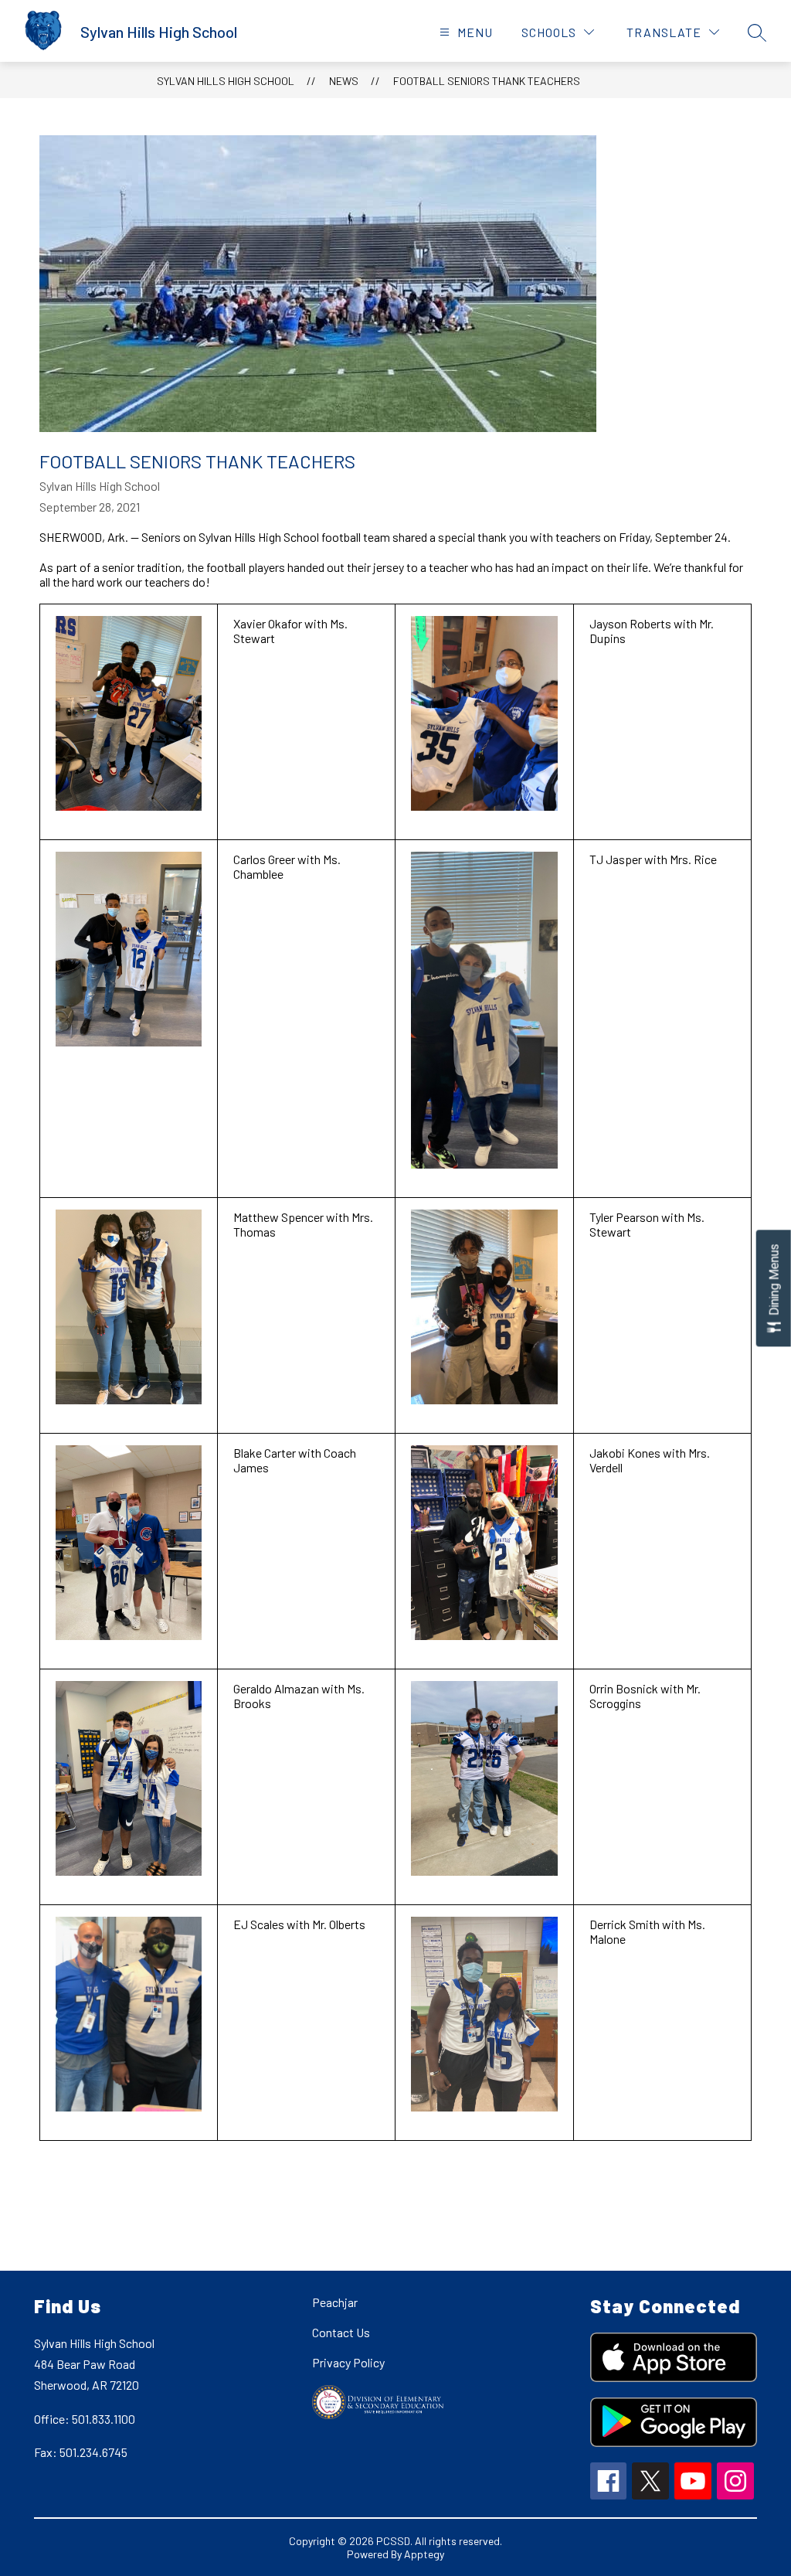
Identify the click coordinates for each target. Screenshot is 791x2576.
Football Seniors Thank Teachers (487, 81)
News (344, 81)
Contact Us (341, 2332)
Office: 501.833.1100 (85, 2419)
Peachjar (335, 2302)
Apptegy (424, 2554)
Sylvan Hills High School (226, 81)
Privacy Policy (348, 2362)
